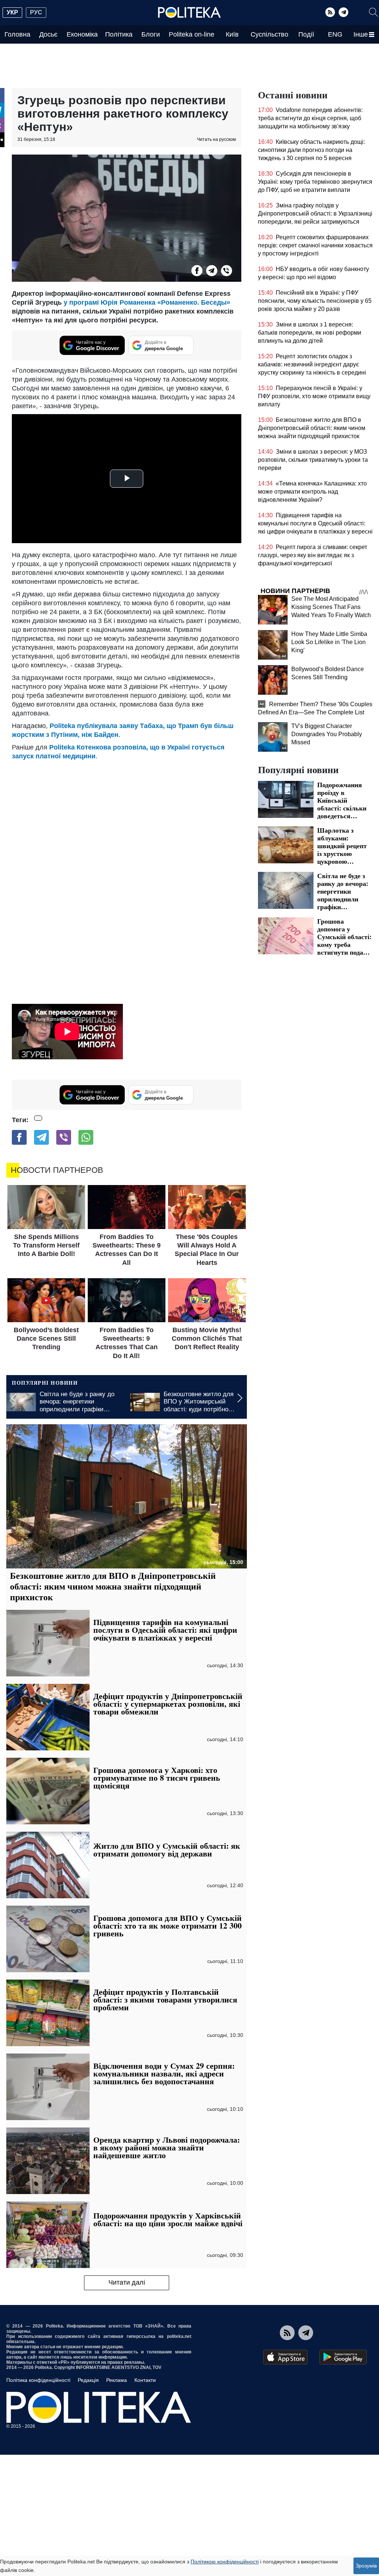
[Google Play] (343, 2357)
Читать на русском (216, 139)
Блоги (151, 34)
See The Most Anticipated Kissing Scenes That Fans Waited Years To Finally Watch (331, 607)
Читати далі (127, 2282)
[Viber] (227, 271)
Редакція (88, 2380)
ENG (335, 34)
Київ (232, 34)
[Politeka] (189, 13)
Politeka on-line (192, 34)
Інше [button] (361, 34)
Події (306, 34)
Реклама (117, 2380)
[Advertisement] (127, 816)
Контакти (145, 2380)
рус (36, 12)
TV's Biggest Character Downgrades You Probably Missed (327, 734)
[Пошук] (373, 12)
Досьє (48, 34)
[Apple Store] (285, 2357)
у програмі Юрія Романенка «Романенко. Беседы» (147, 302)
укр (12, 12)
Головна (17, 34)
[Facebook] (197, 271)
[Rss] (330, 12)
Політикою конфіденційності (225, 2562)
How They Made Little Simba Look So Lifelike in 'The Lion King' (329, 642)
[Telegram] (343, 12)
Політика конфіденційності (38, 2380)
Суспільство (269, 34)
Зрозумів (366, 2566)
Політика (119, 34)
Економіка (82, 34)
